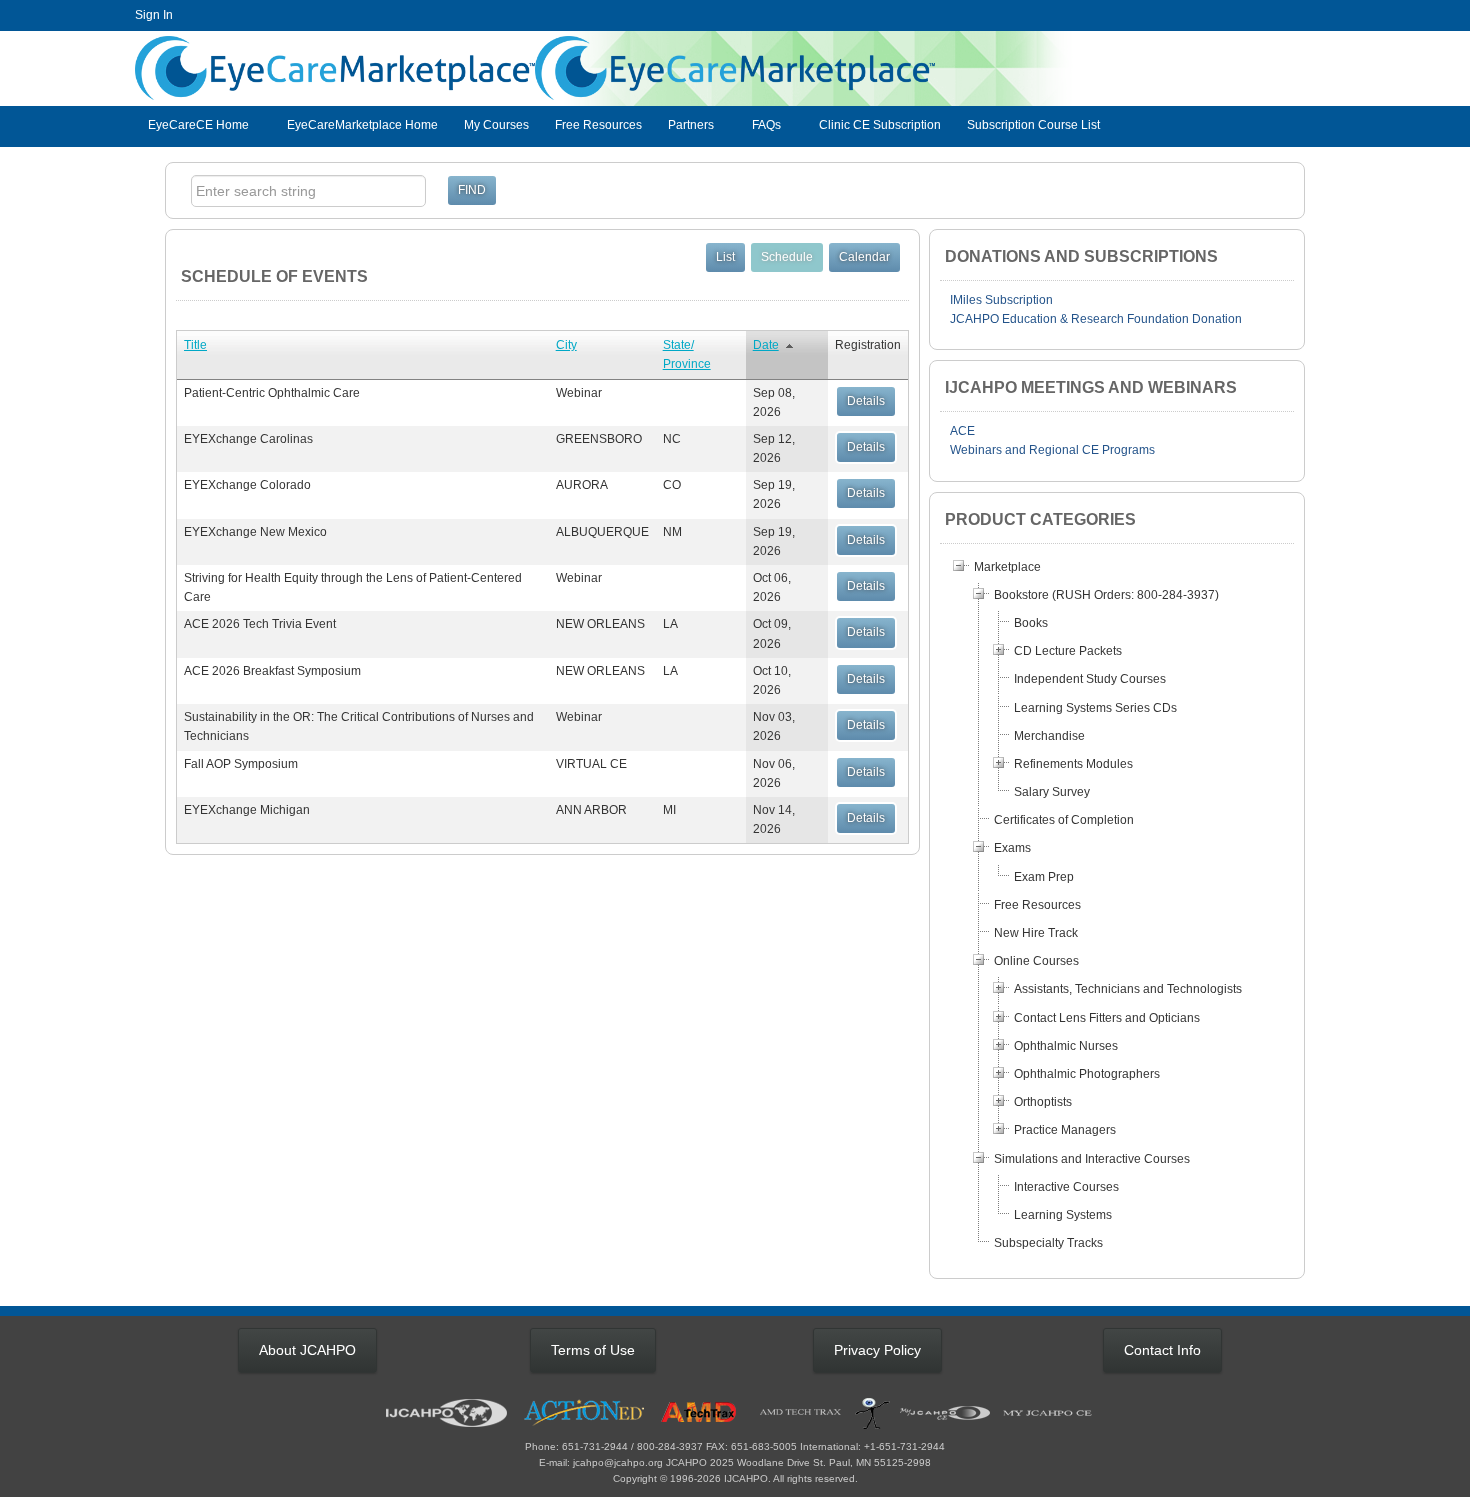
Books (1031, 623)
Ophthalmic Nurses (1066, 1046)
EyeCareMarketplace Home (362, 125)
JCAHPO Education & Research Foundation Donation (1096, 319)
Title (195, 345)
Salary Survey (1052, 792)
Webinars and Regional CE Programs (1052, 450)
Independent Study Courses (1090, 679)
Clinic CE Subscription (880, 125)
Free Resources (598, 125)
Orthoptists (1043, 1102)
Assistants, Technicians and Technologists (1128, 989)
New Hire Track (1036, 933)
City (566, 345)
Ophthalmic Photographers (1087, 1074)
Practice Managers (1065, 1130)
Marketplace (1007, 567)
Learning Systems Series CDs (1095, 708)
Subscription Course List (1033, 125)
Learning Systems (1063, 1215)
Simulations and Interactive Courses (1092, 1159)
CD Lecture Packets (1068, 651)
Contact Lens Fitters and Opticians (1107, 1018)
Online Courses (1036, 961)
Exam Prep (1044, 877)
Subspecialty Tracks (1048, 1243)
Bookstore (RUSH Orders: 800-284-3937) (1106, 595)
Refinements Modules (1073, 764)
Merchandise (1049, 736)
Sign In (154, 15)
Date (766, 345)
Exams (1012, 848)
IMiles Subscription (1001, 300)
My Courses (496, 125)
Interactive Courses (1066, 1187)
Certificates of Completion (1064, 820)
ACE (962, 431)
